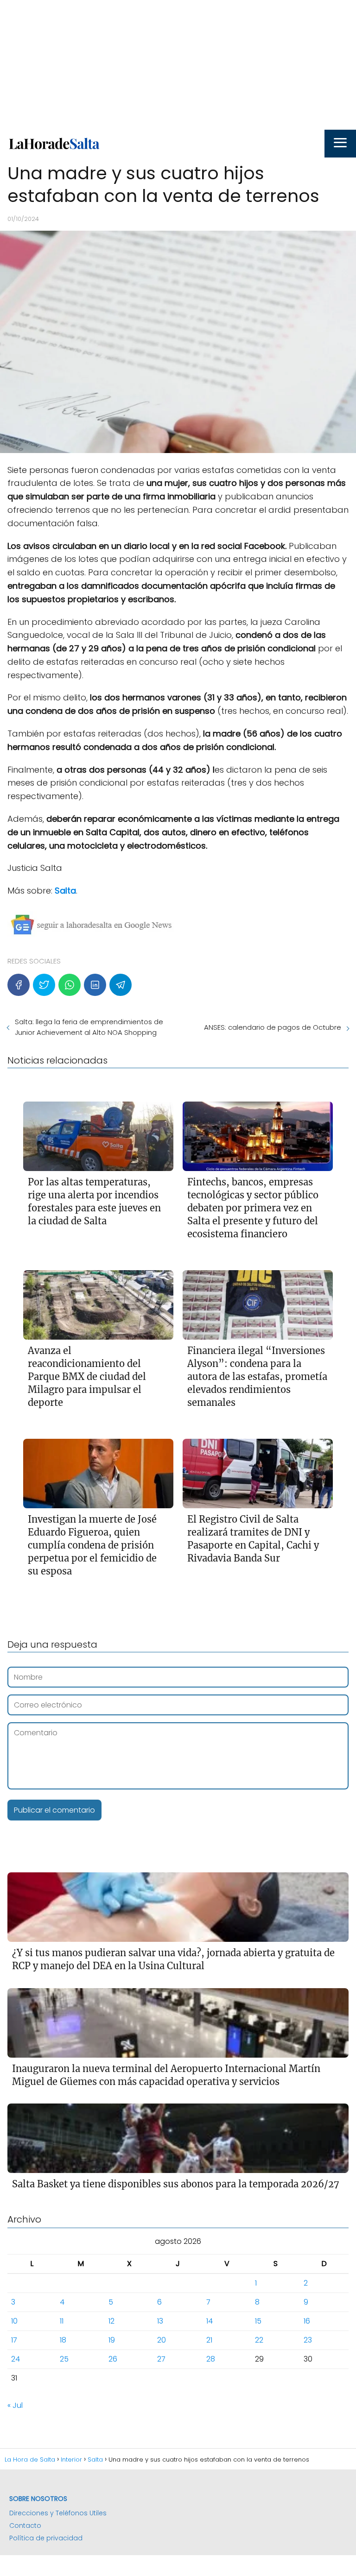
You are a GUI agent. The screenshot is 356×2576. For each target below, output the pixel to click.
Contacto (25, 2526)
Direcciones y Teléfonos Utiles (58, 2513)
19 (112, 2340)
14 (210, 2321)
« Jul (15, 2405)
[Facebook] (19, 985)
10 (14, 2321)
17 (14, 2340)
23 (308, 2340)
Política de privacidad (46, 2538)
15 (258, 2321)
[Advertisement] (178, 65)
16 (307, 2321)
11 (62, 2321)
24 (16, 2359)
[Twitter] (44, 985)
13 (160, 2321)
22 (259, 2340)
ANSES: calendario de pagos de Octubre (273, 1027)
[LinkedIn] (95, 985)
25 (64, 2359)
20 (162, 2340)
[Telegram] (121, 985)
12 (111, 2321)
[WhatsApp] (70, 985)
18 (63, 2340)
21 (209, 2340)
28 (211, 2359)
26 (113, 2359)
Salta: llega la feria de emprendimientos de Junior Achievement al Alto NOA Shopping (89, 1027)
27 (161, 2359)
